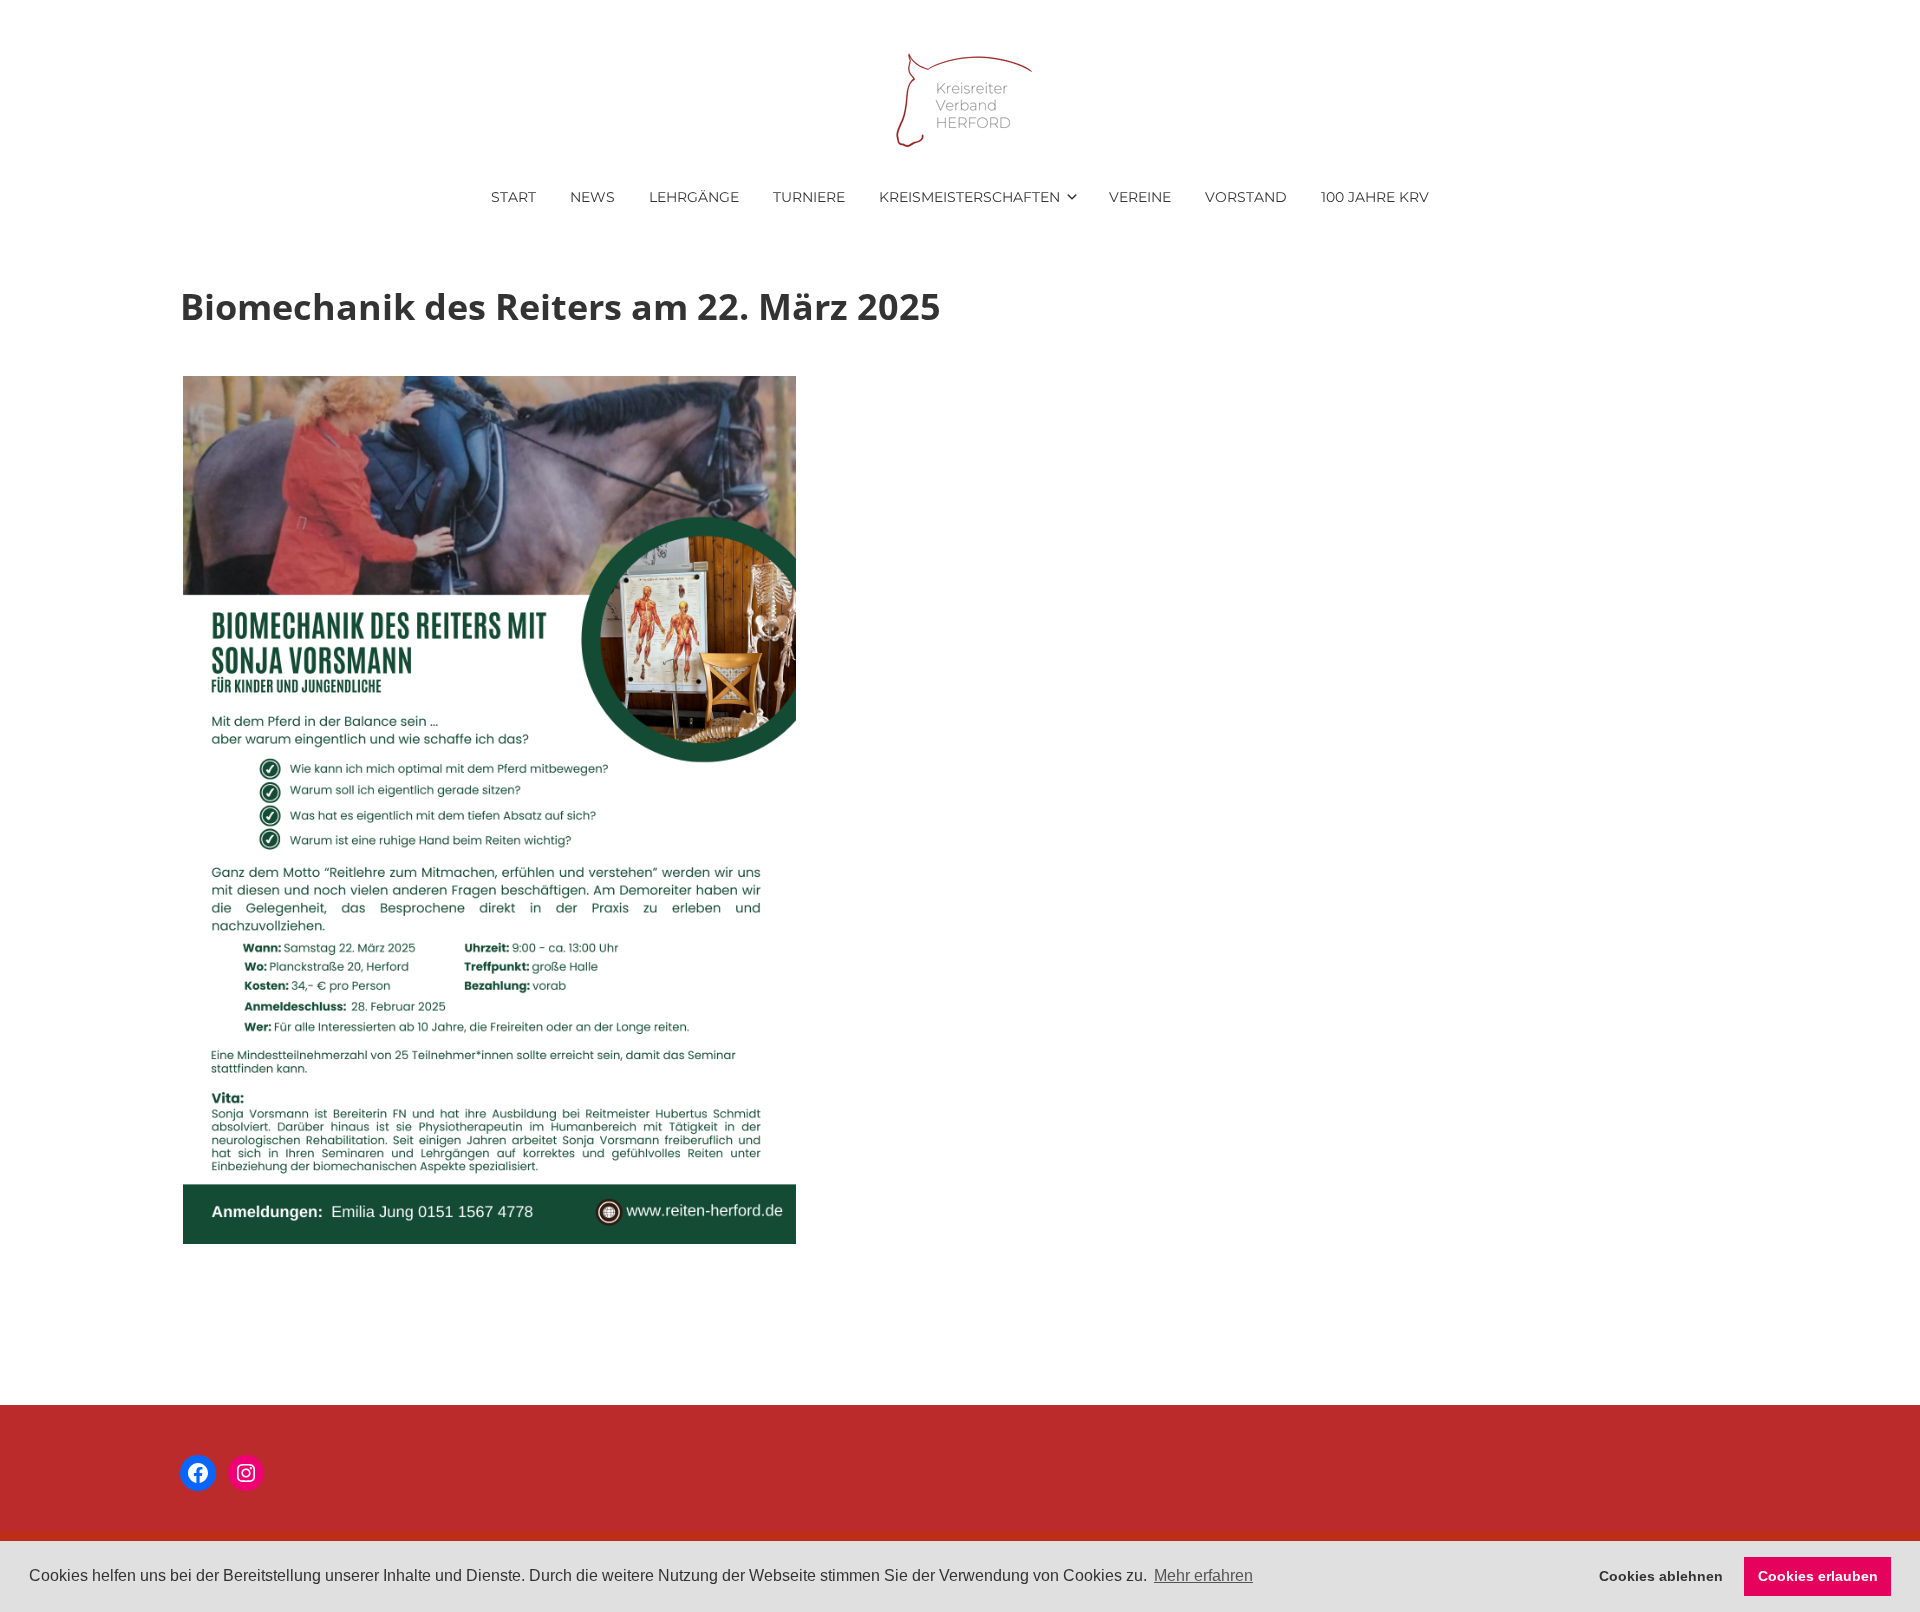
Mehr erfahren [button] (1203, 1575)
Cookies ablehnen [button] (1661, 1576)
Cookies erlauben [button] (1818, 1576)
